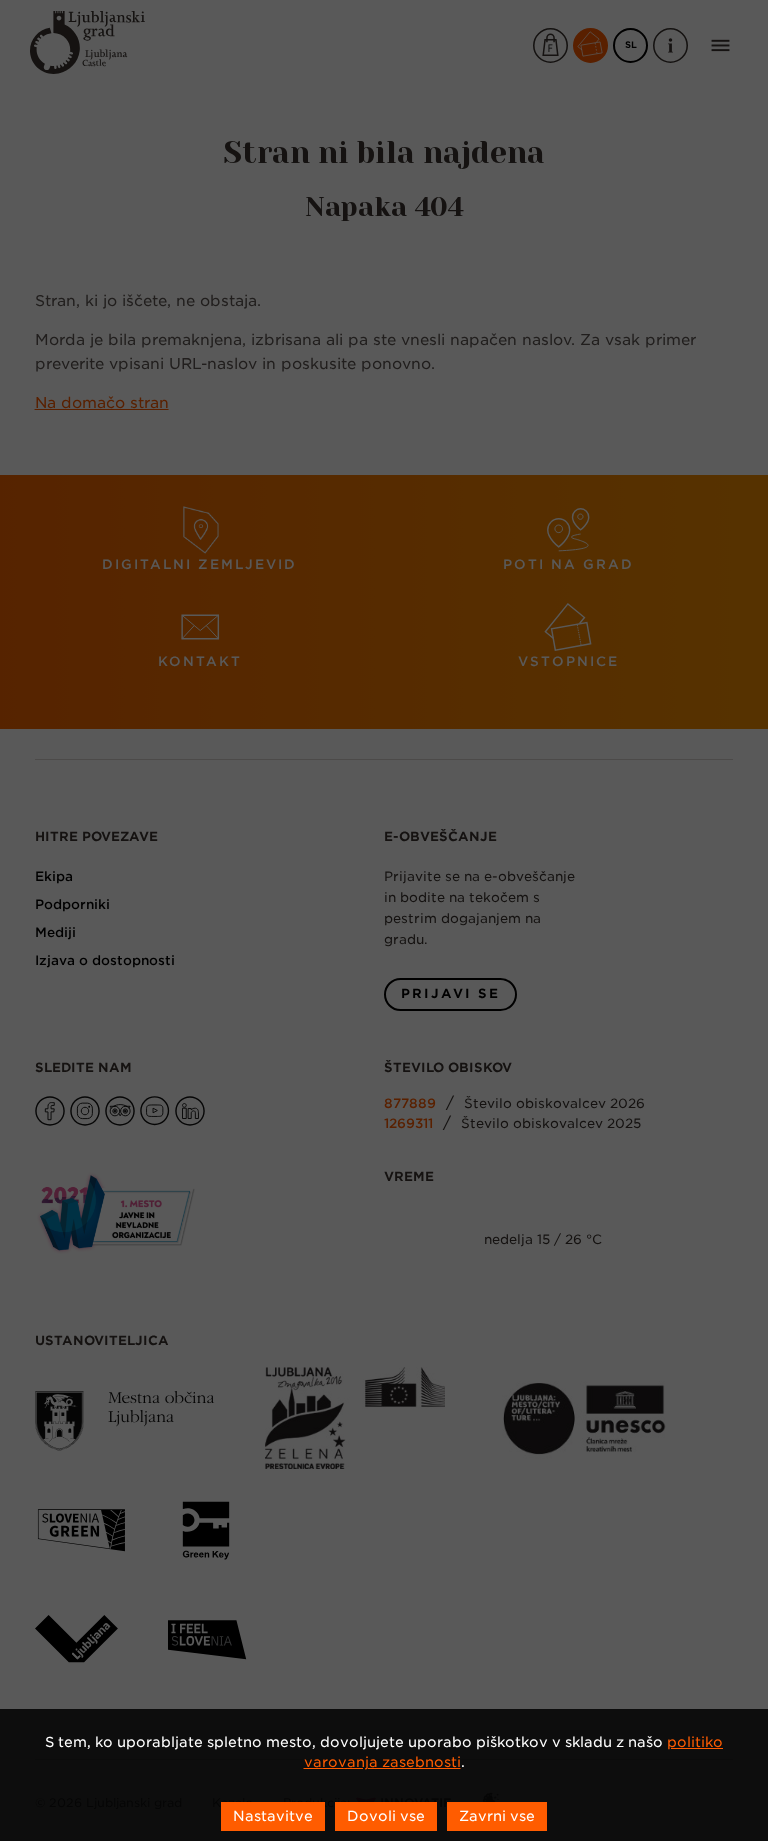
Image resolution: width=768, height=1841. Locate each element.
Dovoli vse (386, 1816)
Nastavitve (273, 1816)
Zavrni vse (497, 1816)
